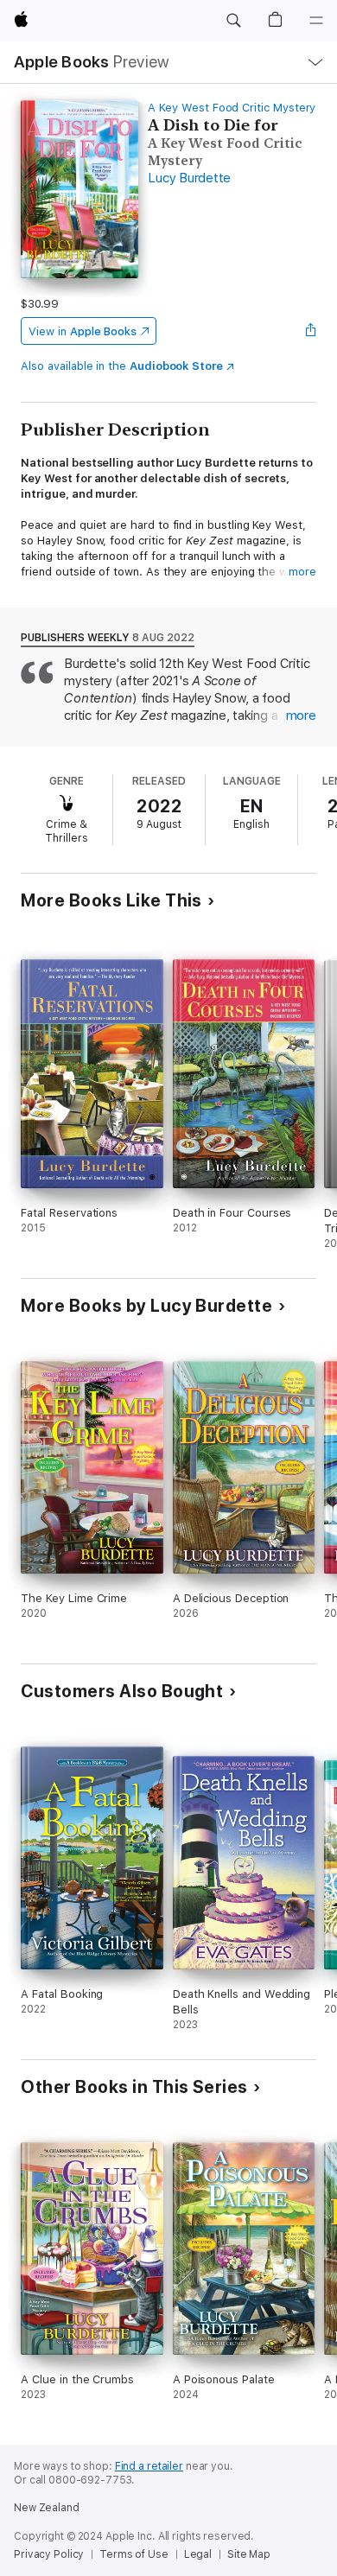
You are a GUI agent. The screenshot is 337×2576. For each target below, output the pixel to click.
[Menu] (316, 21)
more (302, 572)
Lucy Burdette (189, 178)
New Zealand (47, 2508)
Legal (198, 2554)
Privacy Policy (49, 2554)
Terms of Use (134, 2554)
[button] (233, 21)
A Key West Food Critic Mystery (232, 108)
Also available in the (122, 366)
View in (83, 331)
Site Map (249, 2554)
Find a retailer (149, 2466)
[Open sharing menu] (311, 331)
